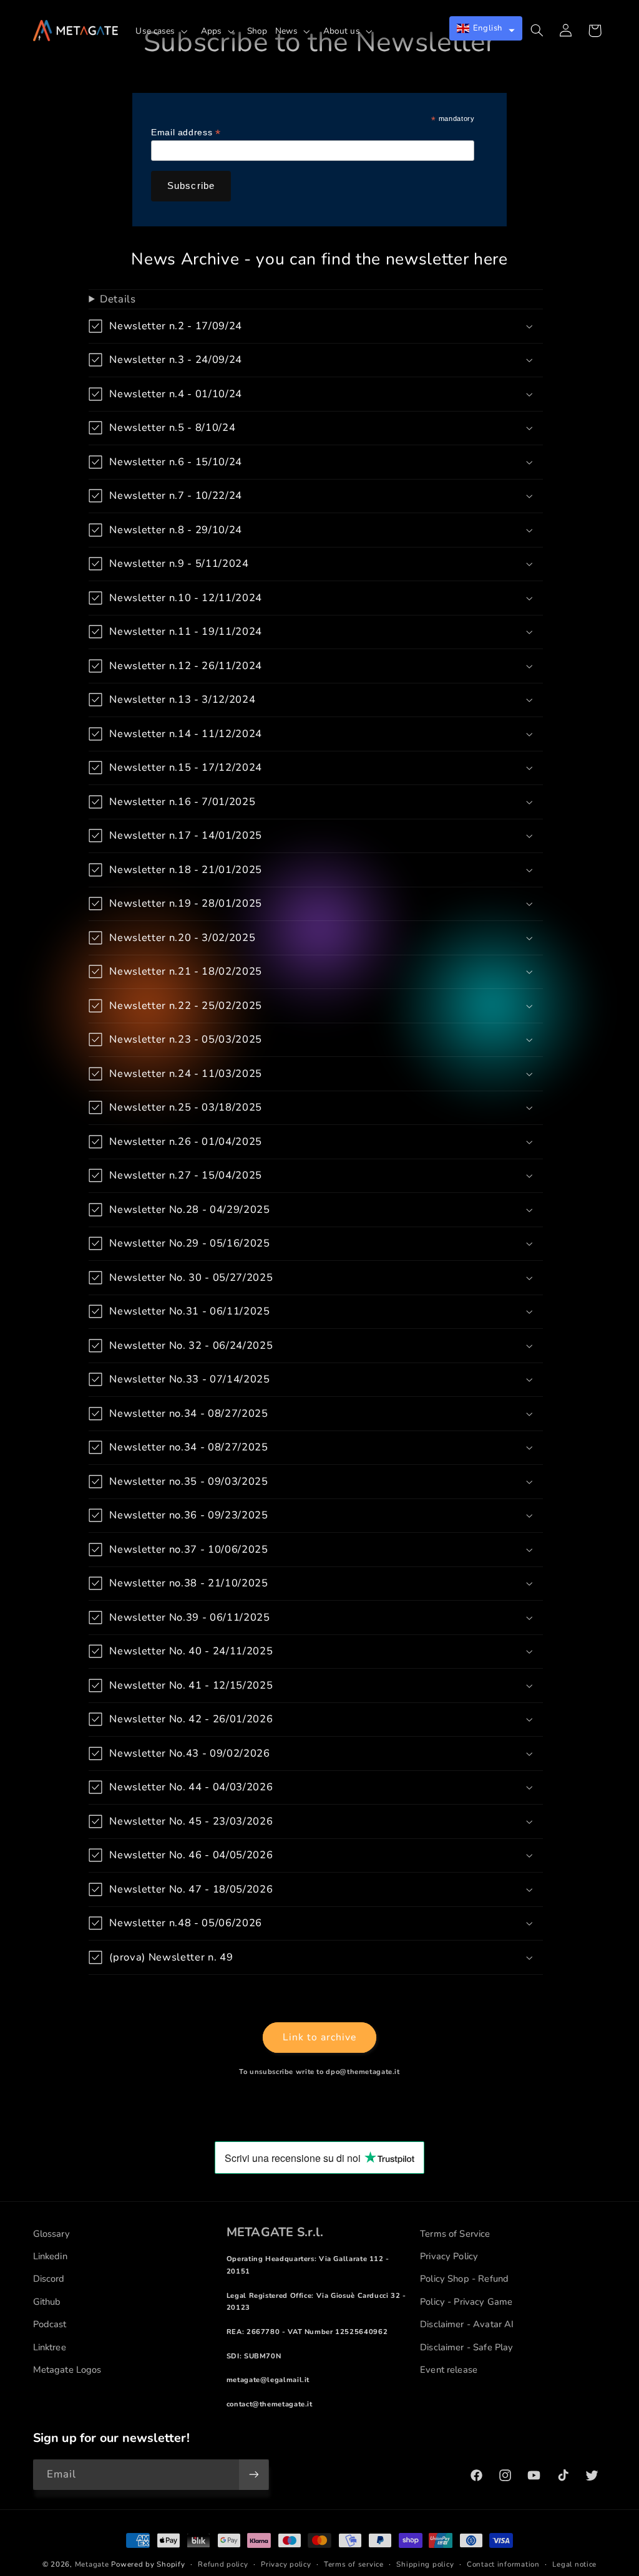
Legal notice (574, 2564)
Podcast (50, 2324)
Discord (49, 2279)
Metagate (92, 2564)
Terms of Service (455, 2234)
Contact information (503, 2564)
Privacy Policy (449, 2256)
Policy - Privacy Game (466, 2302)
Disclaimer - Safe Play (466, 2347)
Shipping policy (425, 2564)
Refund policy (223, 2564)
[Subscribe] (253, 2475)
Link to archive (320, 2037)
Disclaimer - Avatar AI (467, 2324)
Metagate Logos (67, 2370)
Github (47, 2302)
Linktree (50, 2347)
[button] (164, 31)
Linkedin (50, 2256)
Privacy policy (286, 2564)
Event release (449, 2370)
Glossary (51, 2234)
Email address (186, 133)
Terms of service (354, 2564)
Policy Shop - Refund (464, 2279)
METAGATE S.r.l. (275, 2232)
